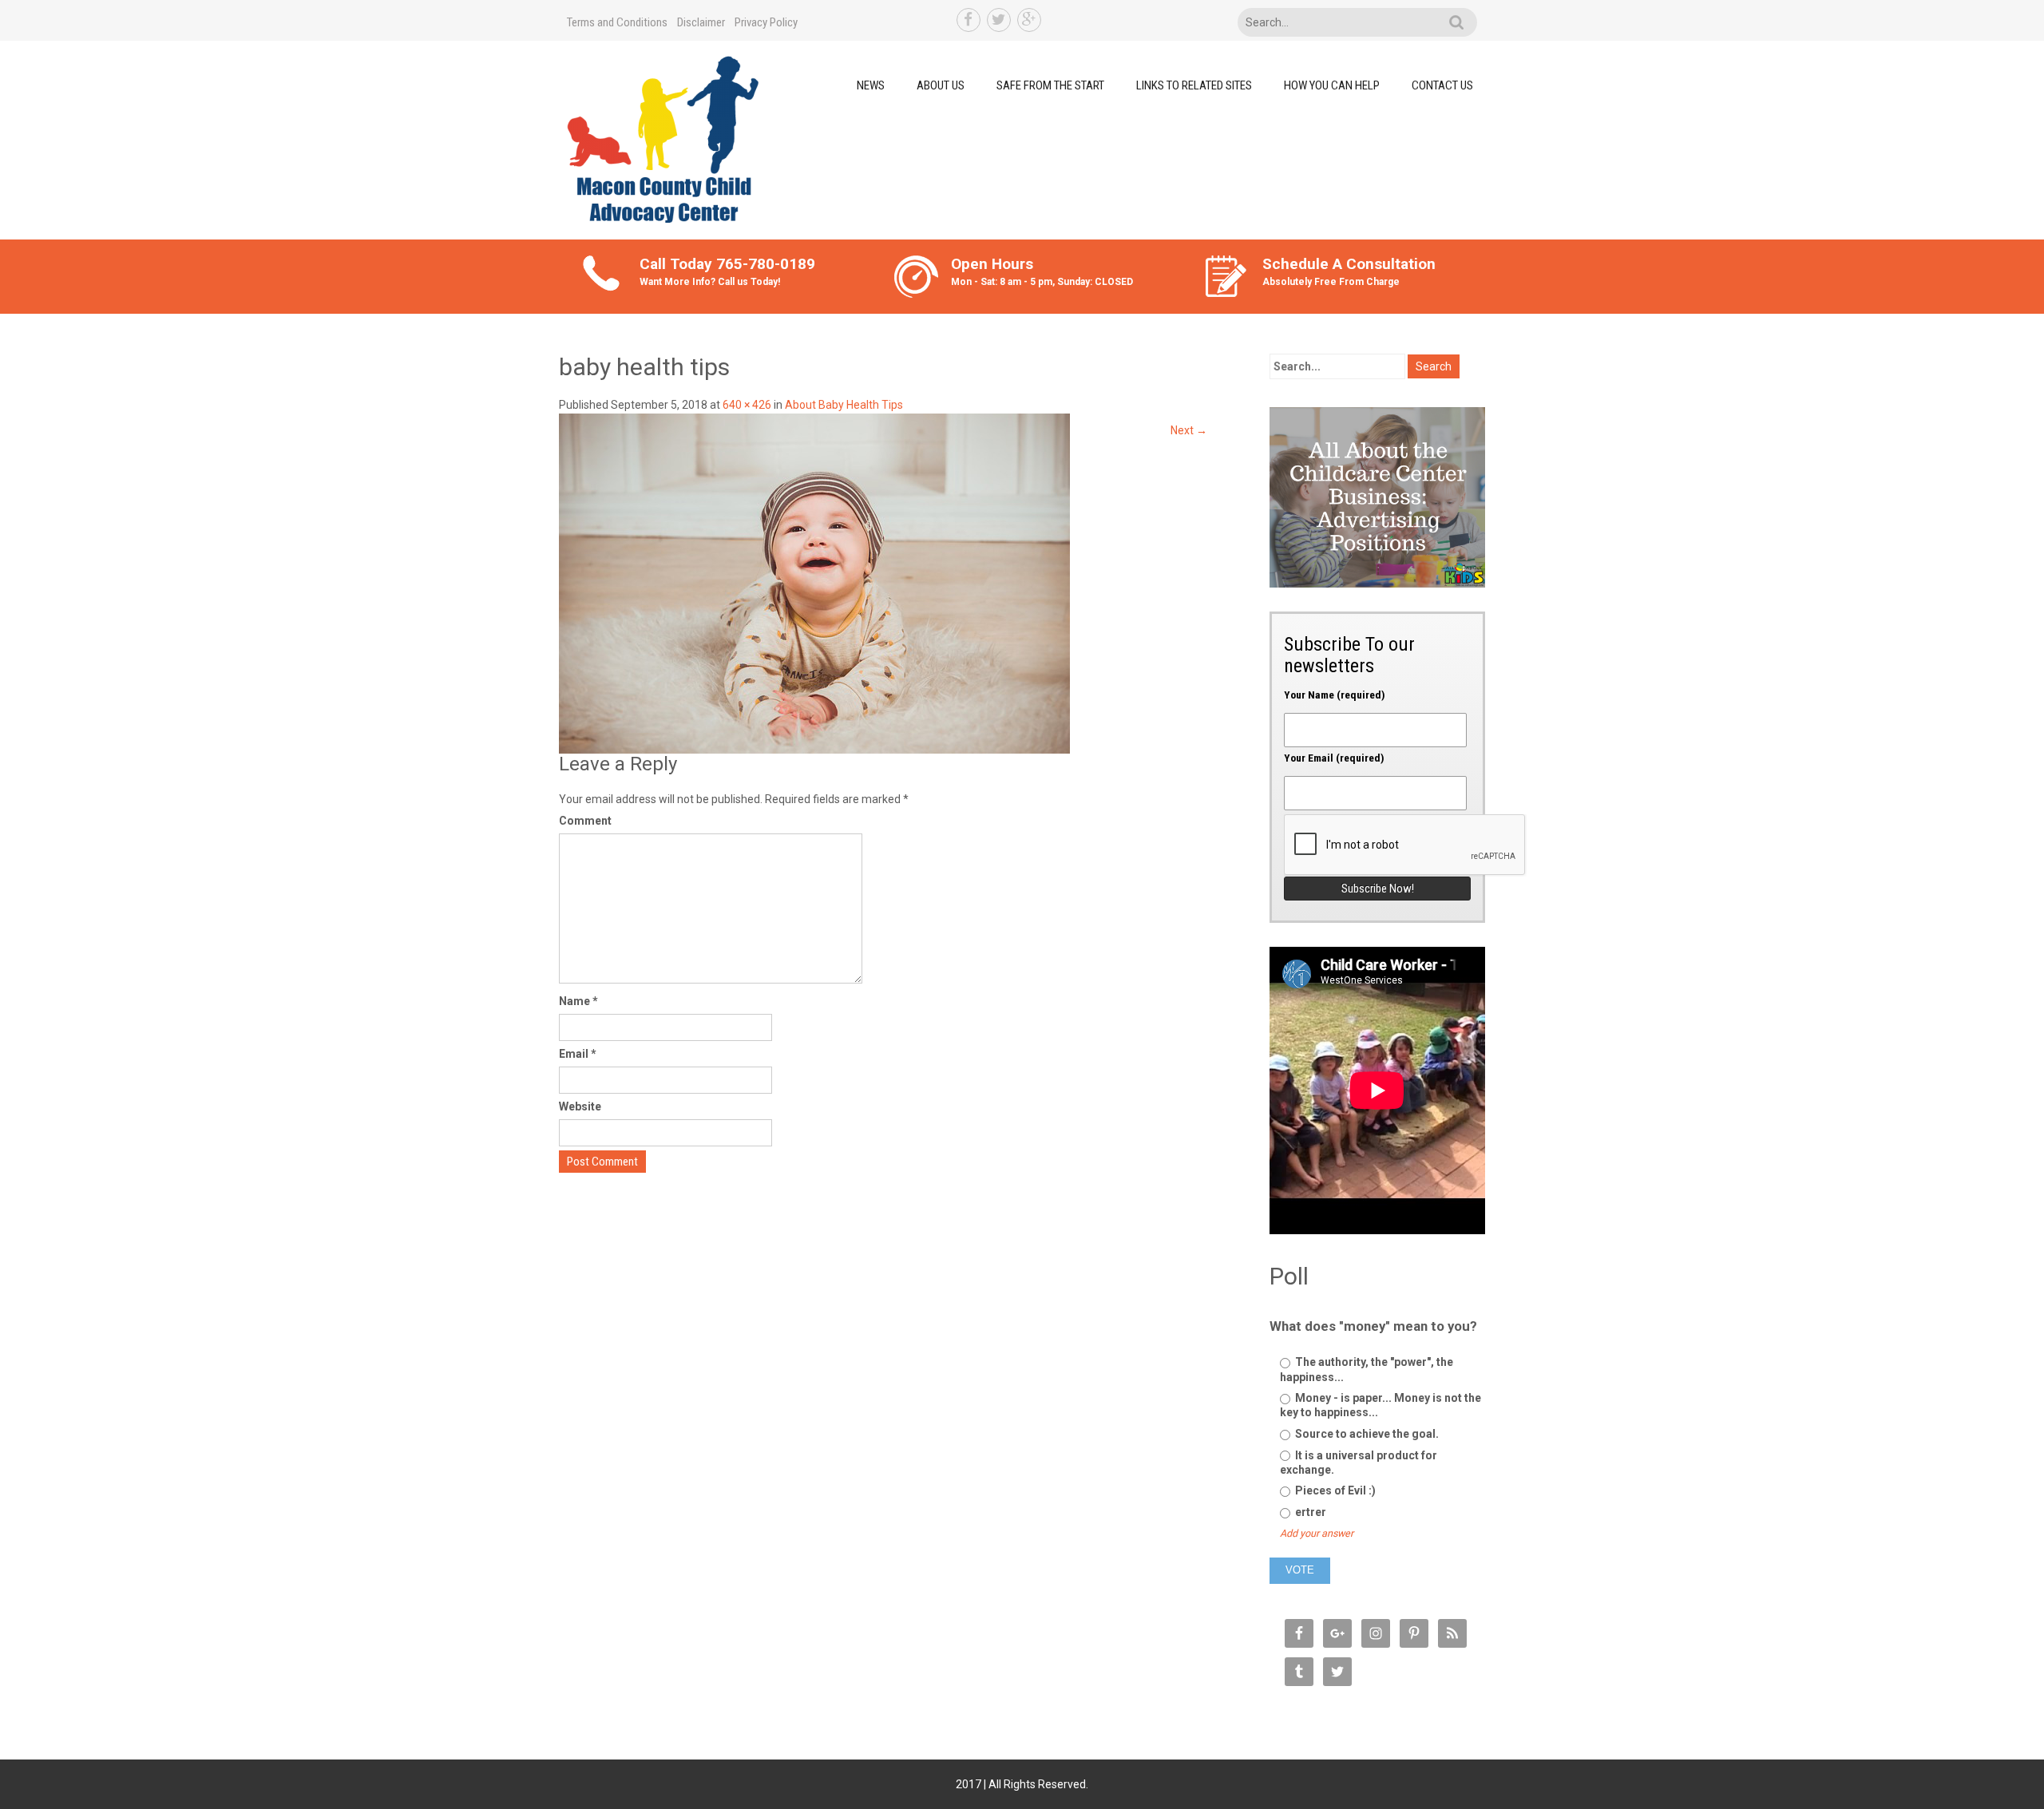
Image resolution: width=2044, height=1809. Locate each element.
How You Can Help (1332, 85)
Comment (585, 821)
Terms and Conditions (617, 22)
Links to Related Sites (1194, 85)
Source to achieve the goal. (1366, 1434)
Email (578, 1054)
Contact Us (1442, 85)
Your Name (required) (1335, 695)
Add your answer (1317, 1533)
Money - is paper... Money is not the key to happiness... (1380, 1405)
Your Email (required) (1334, 758)
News (871, 85)
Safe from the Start (1050, 85)
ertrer (1309, 1512)
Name (578, 1001)
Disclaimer (701, 22)
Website (580, 1106)
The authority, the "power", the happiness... (1367, 1369)
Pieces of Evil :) (1334, 1490)
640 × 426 (747, 405)
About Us (941, 85)
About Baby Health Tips (844, 405)
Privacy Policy (766, 22)
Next (1189, 430)
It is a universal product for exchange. (1359, 1463)
